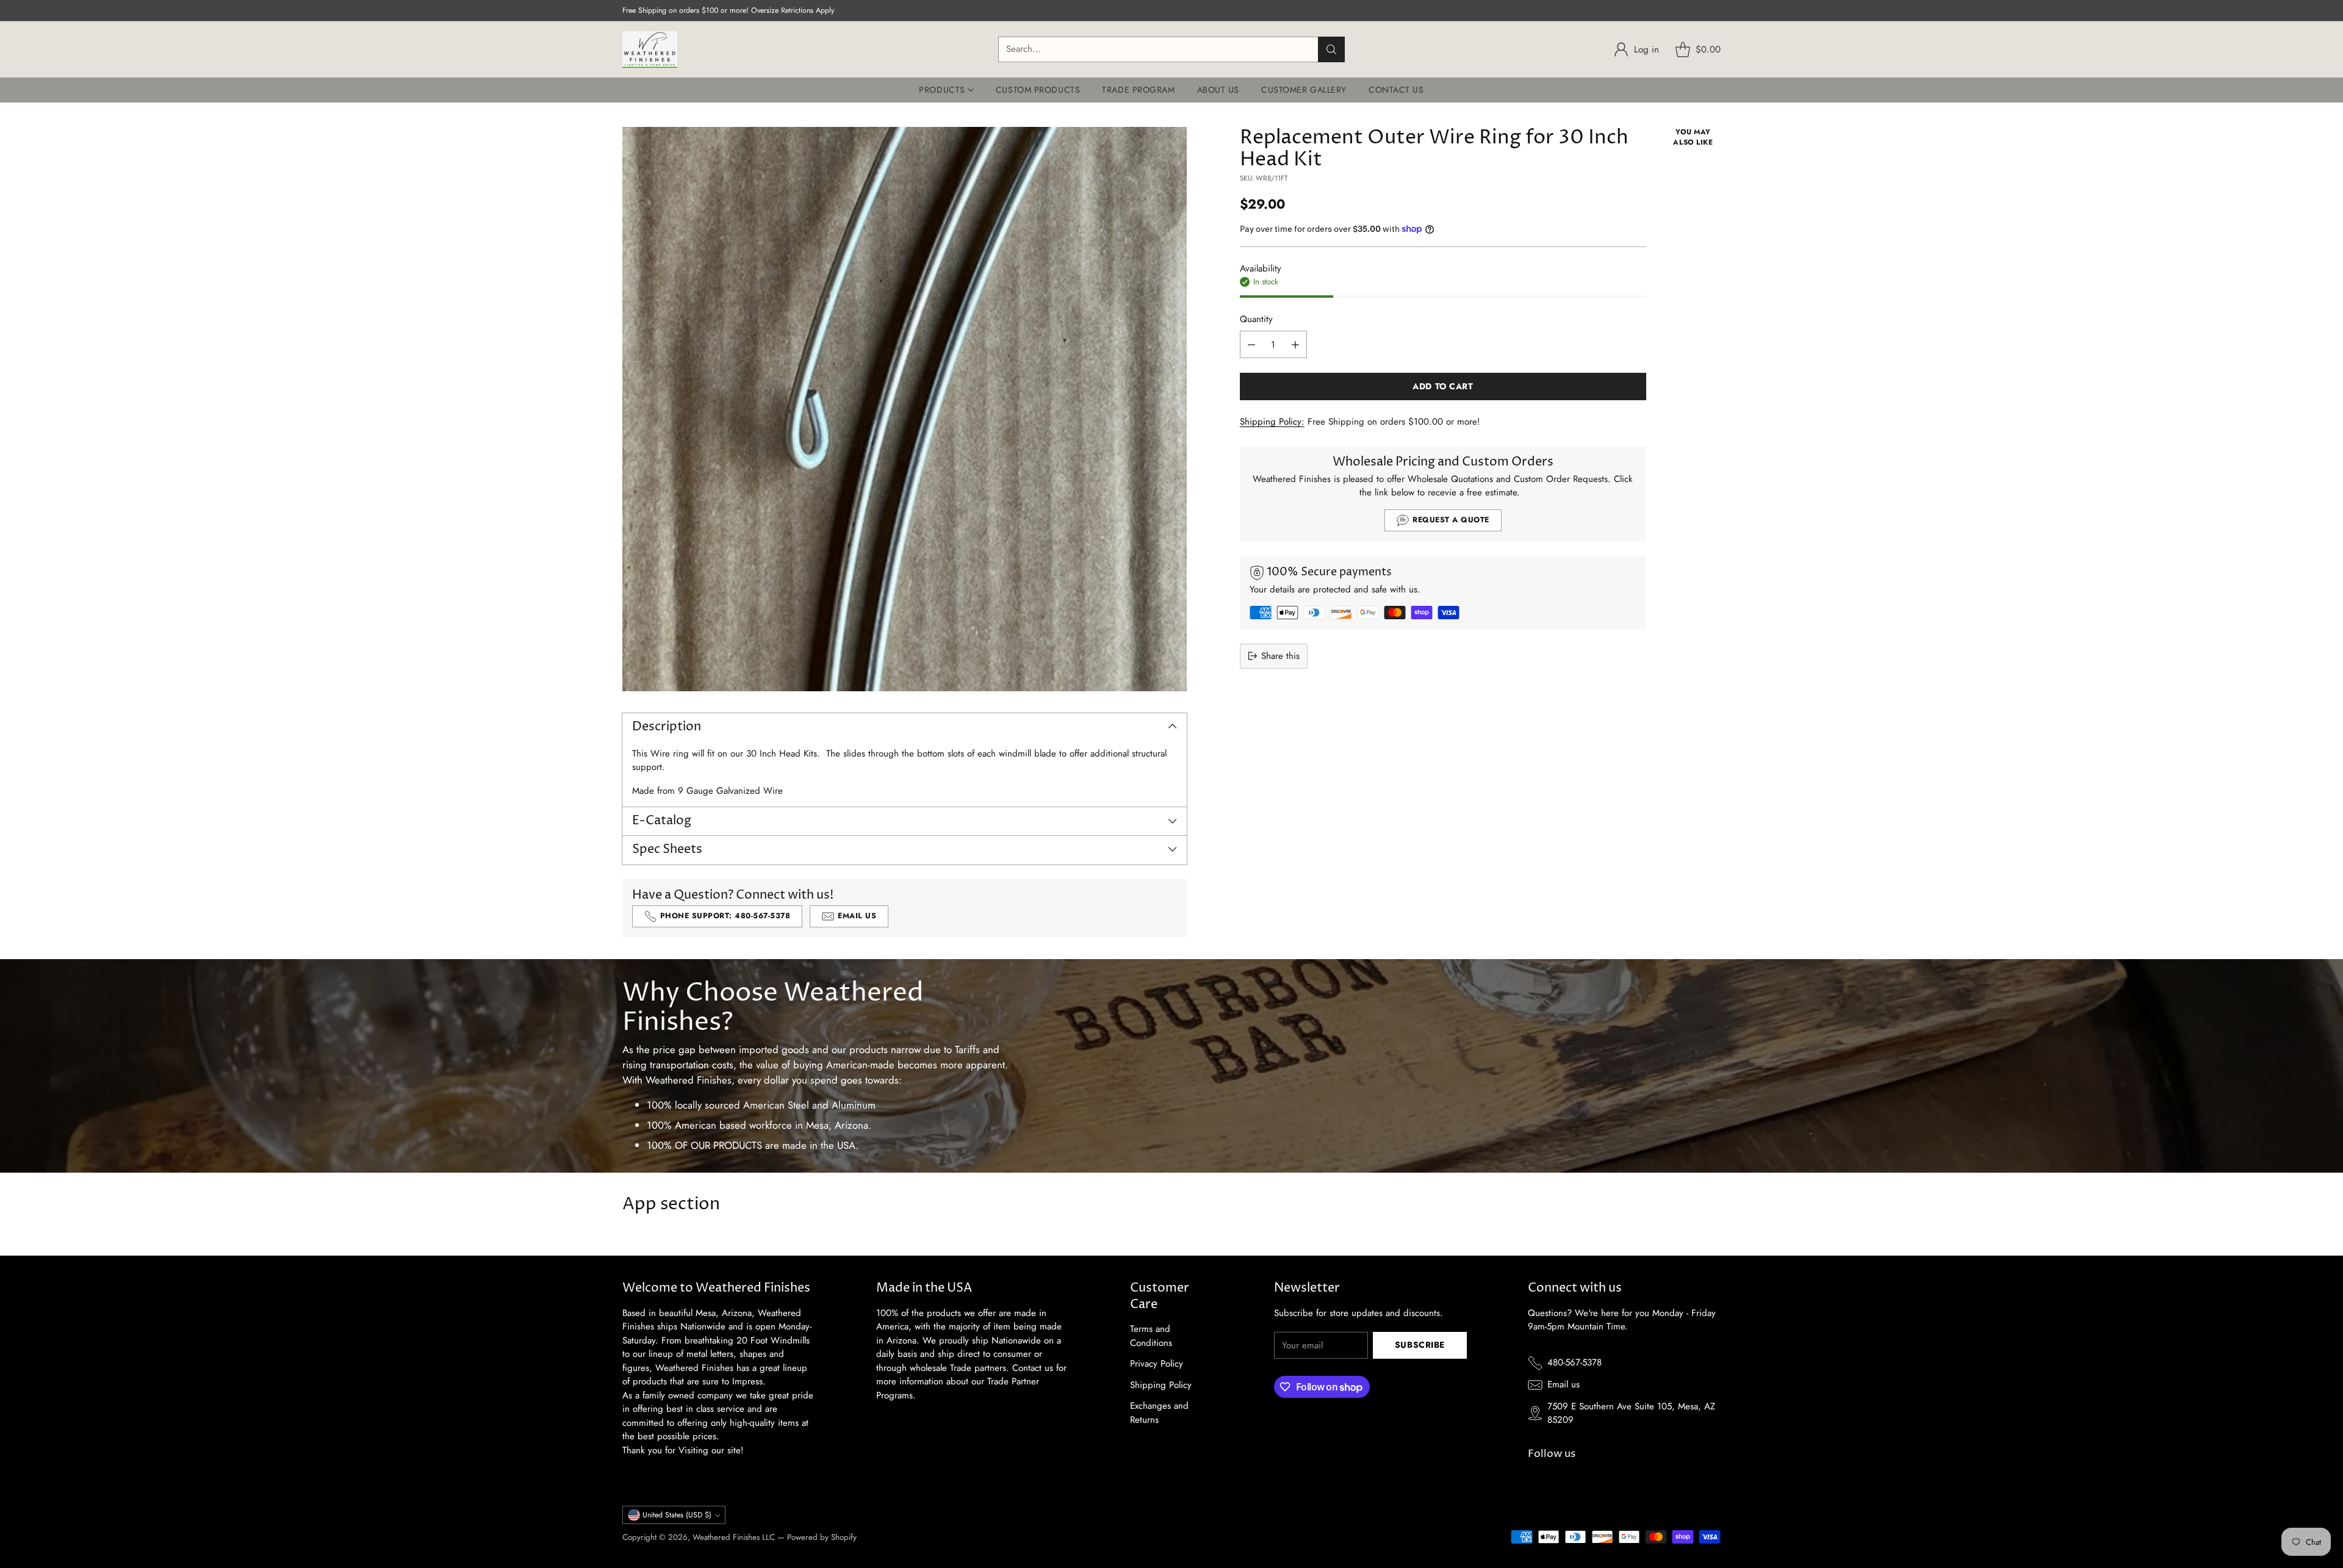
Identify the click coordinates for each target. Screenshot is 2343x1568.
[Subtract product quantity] (1251, 344)
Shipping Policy (1161, 1385)
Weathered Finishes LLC (734, 1537)
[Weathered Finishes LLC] (650, 49)
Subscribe (1420, 1345)
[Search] (1331, 49)
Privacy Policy (1157, 1364)
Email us (1564, 1384)
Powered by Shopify (822, 1537)
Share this (1280, 656)
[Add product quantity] (1295, 344)
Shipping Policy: (1272, 422)
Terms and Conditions (1151, 1336)
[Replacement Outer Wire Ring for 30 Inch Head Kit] (905, 409)
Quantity (1256, 319)
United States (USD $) (677, 1515)
